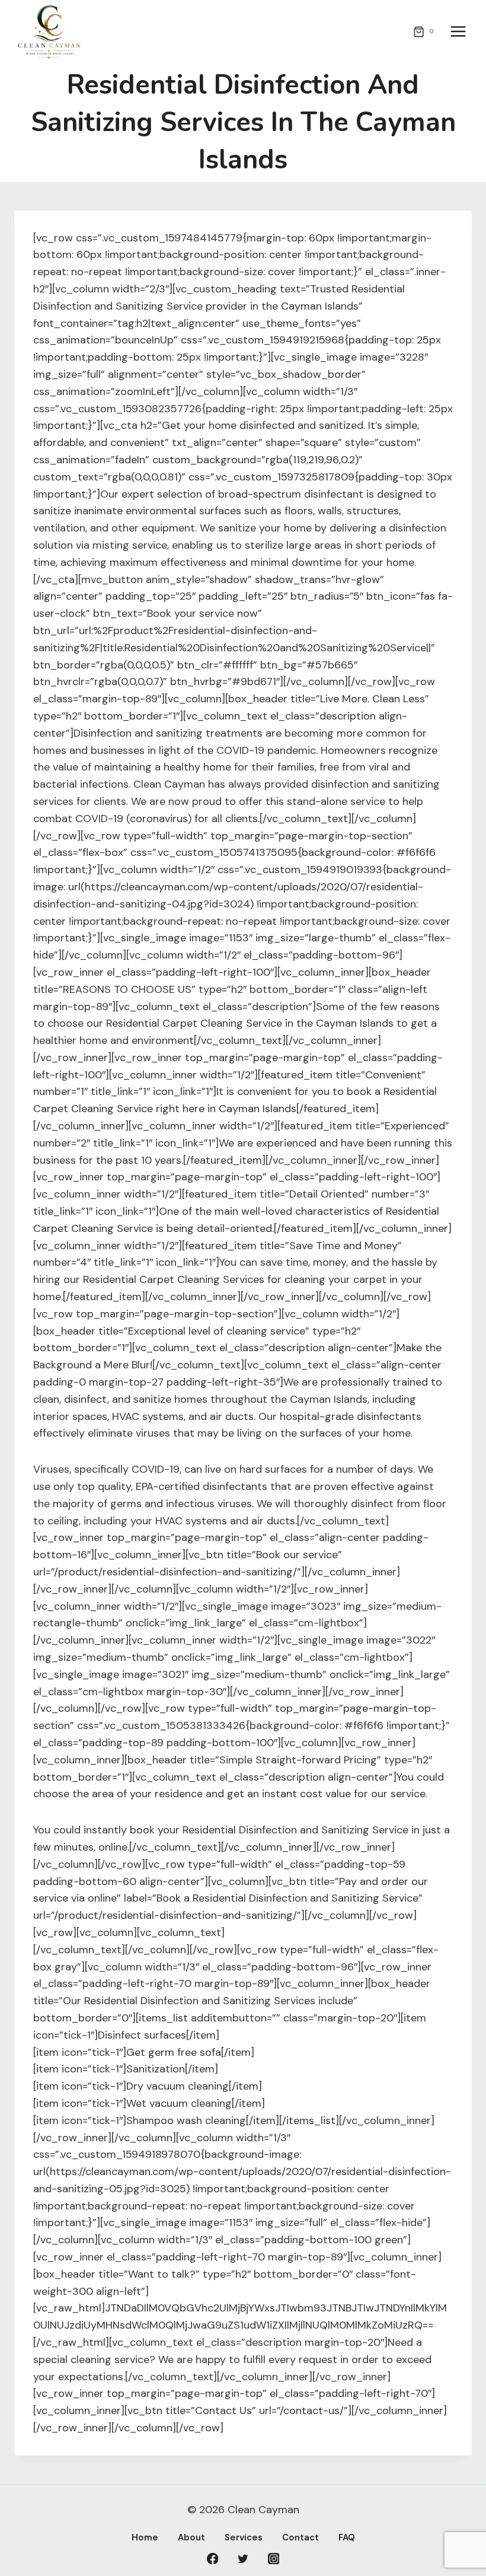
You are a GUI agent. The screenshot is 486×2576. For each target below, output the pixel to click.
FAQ (347, 2537)
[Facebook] (213, 2559)
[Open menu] (458, 32)
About (191, 2537)
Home (145, 2537)
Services (244, 2537)
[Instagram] (274, 2559)
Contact (300, 2537)
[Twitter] (243, 2559)
